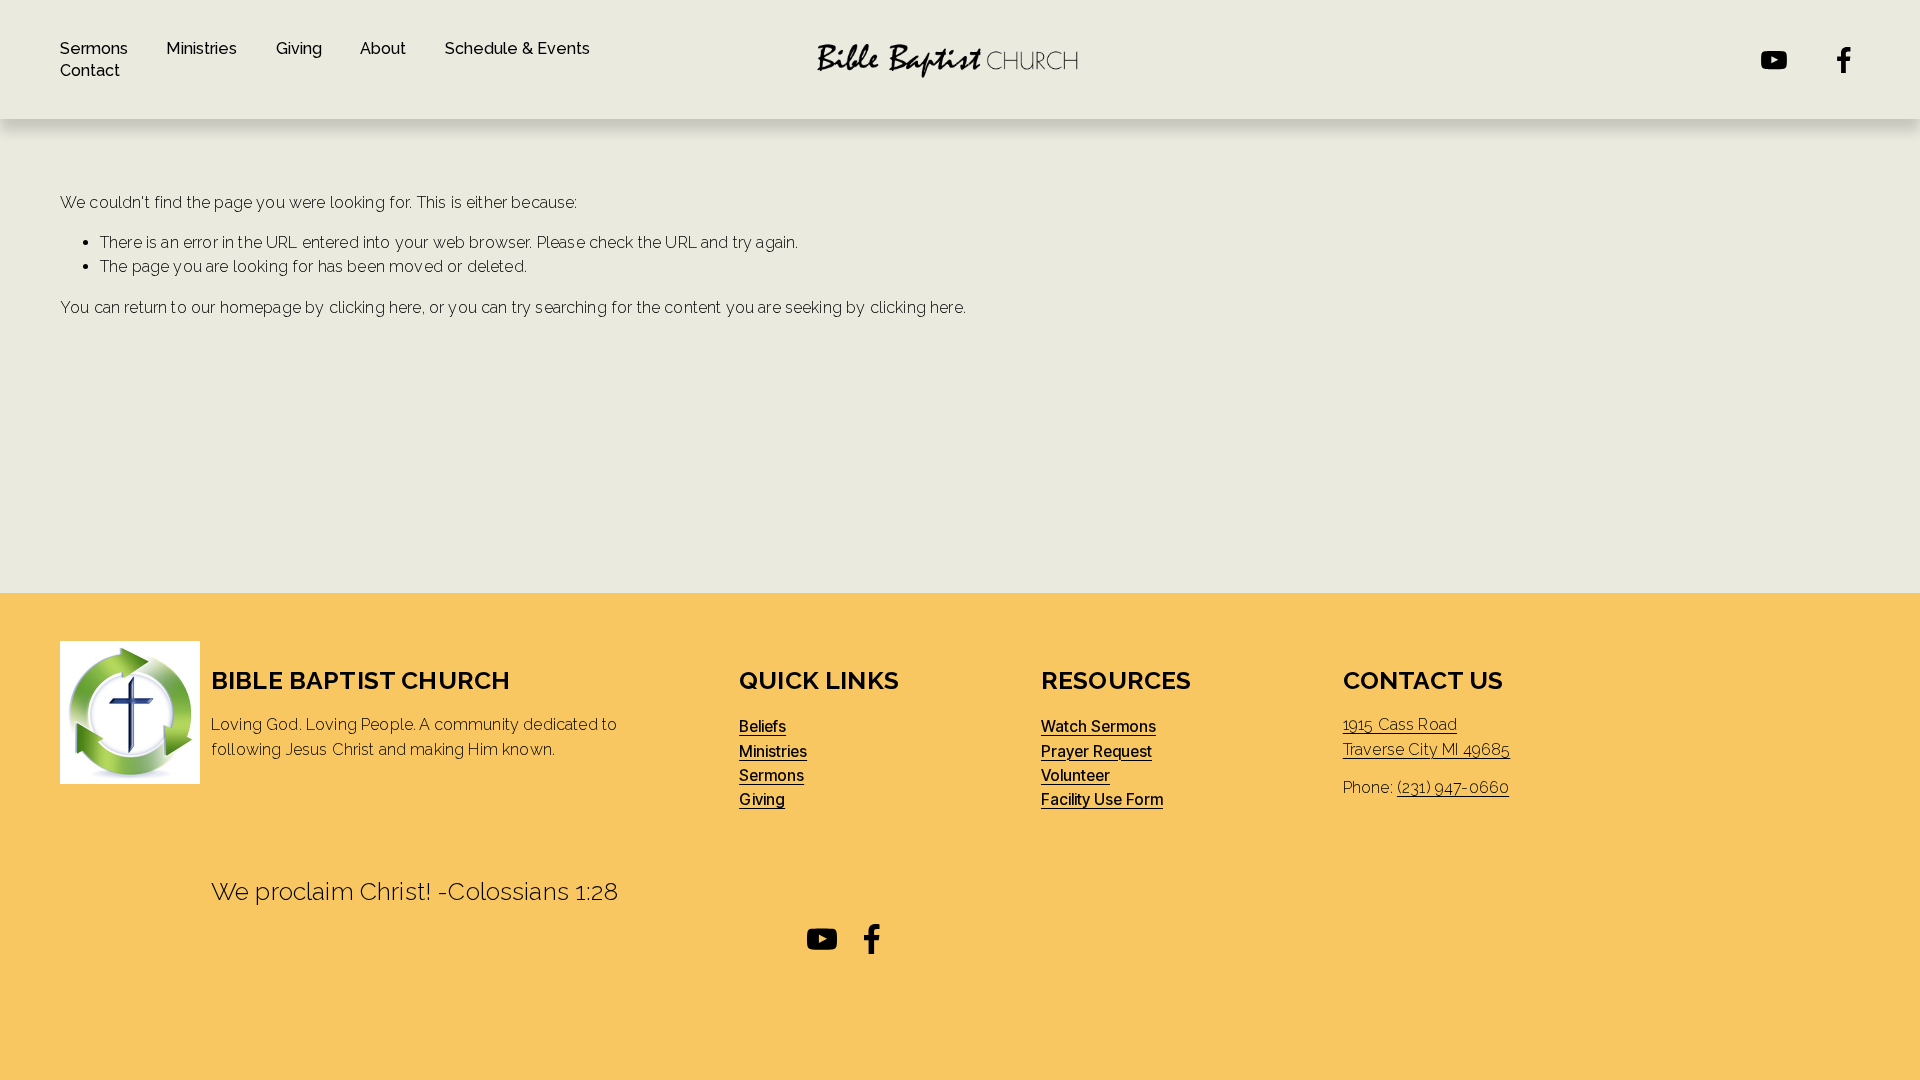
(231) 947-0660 (1453, 787)
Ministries (201, 48)
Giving (299, 48)
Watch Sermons (1098, 727)
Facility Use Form (1102, 800)
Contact (90, 70)
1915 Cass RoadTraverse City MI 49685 (1427, 736)
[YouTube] (1774, 60)
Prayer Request (1096, 752)
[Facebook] (1844, 60)
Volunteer (1075, 776)
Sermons (94, 48)
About (383, 48)
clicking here (375, 307)
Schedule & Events (517, 48)
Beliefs (762, 727)
